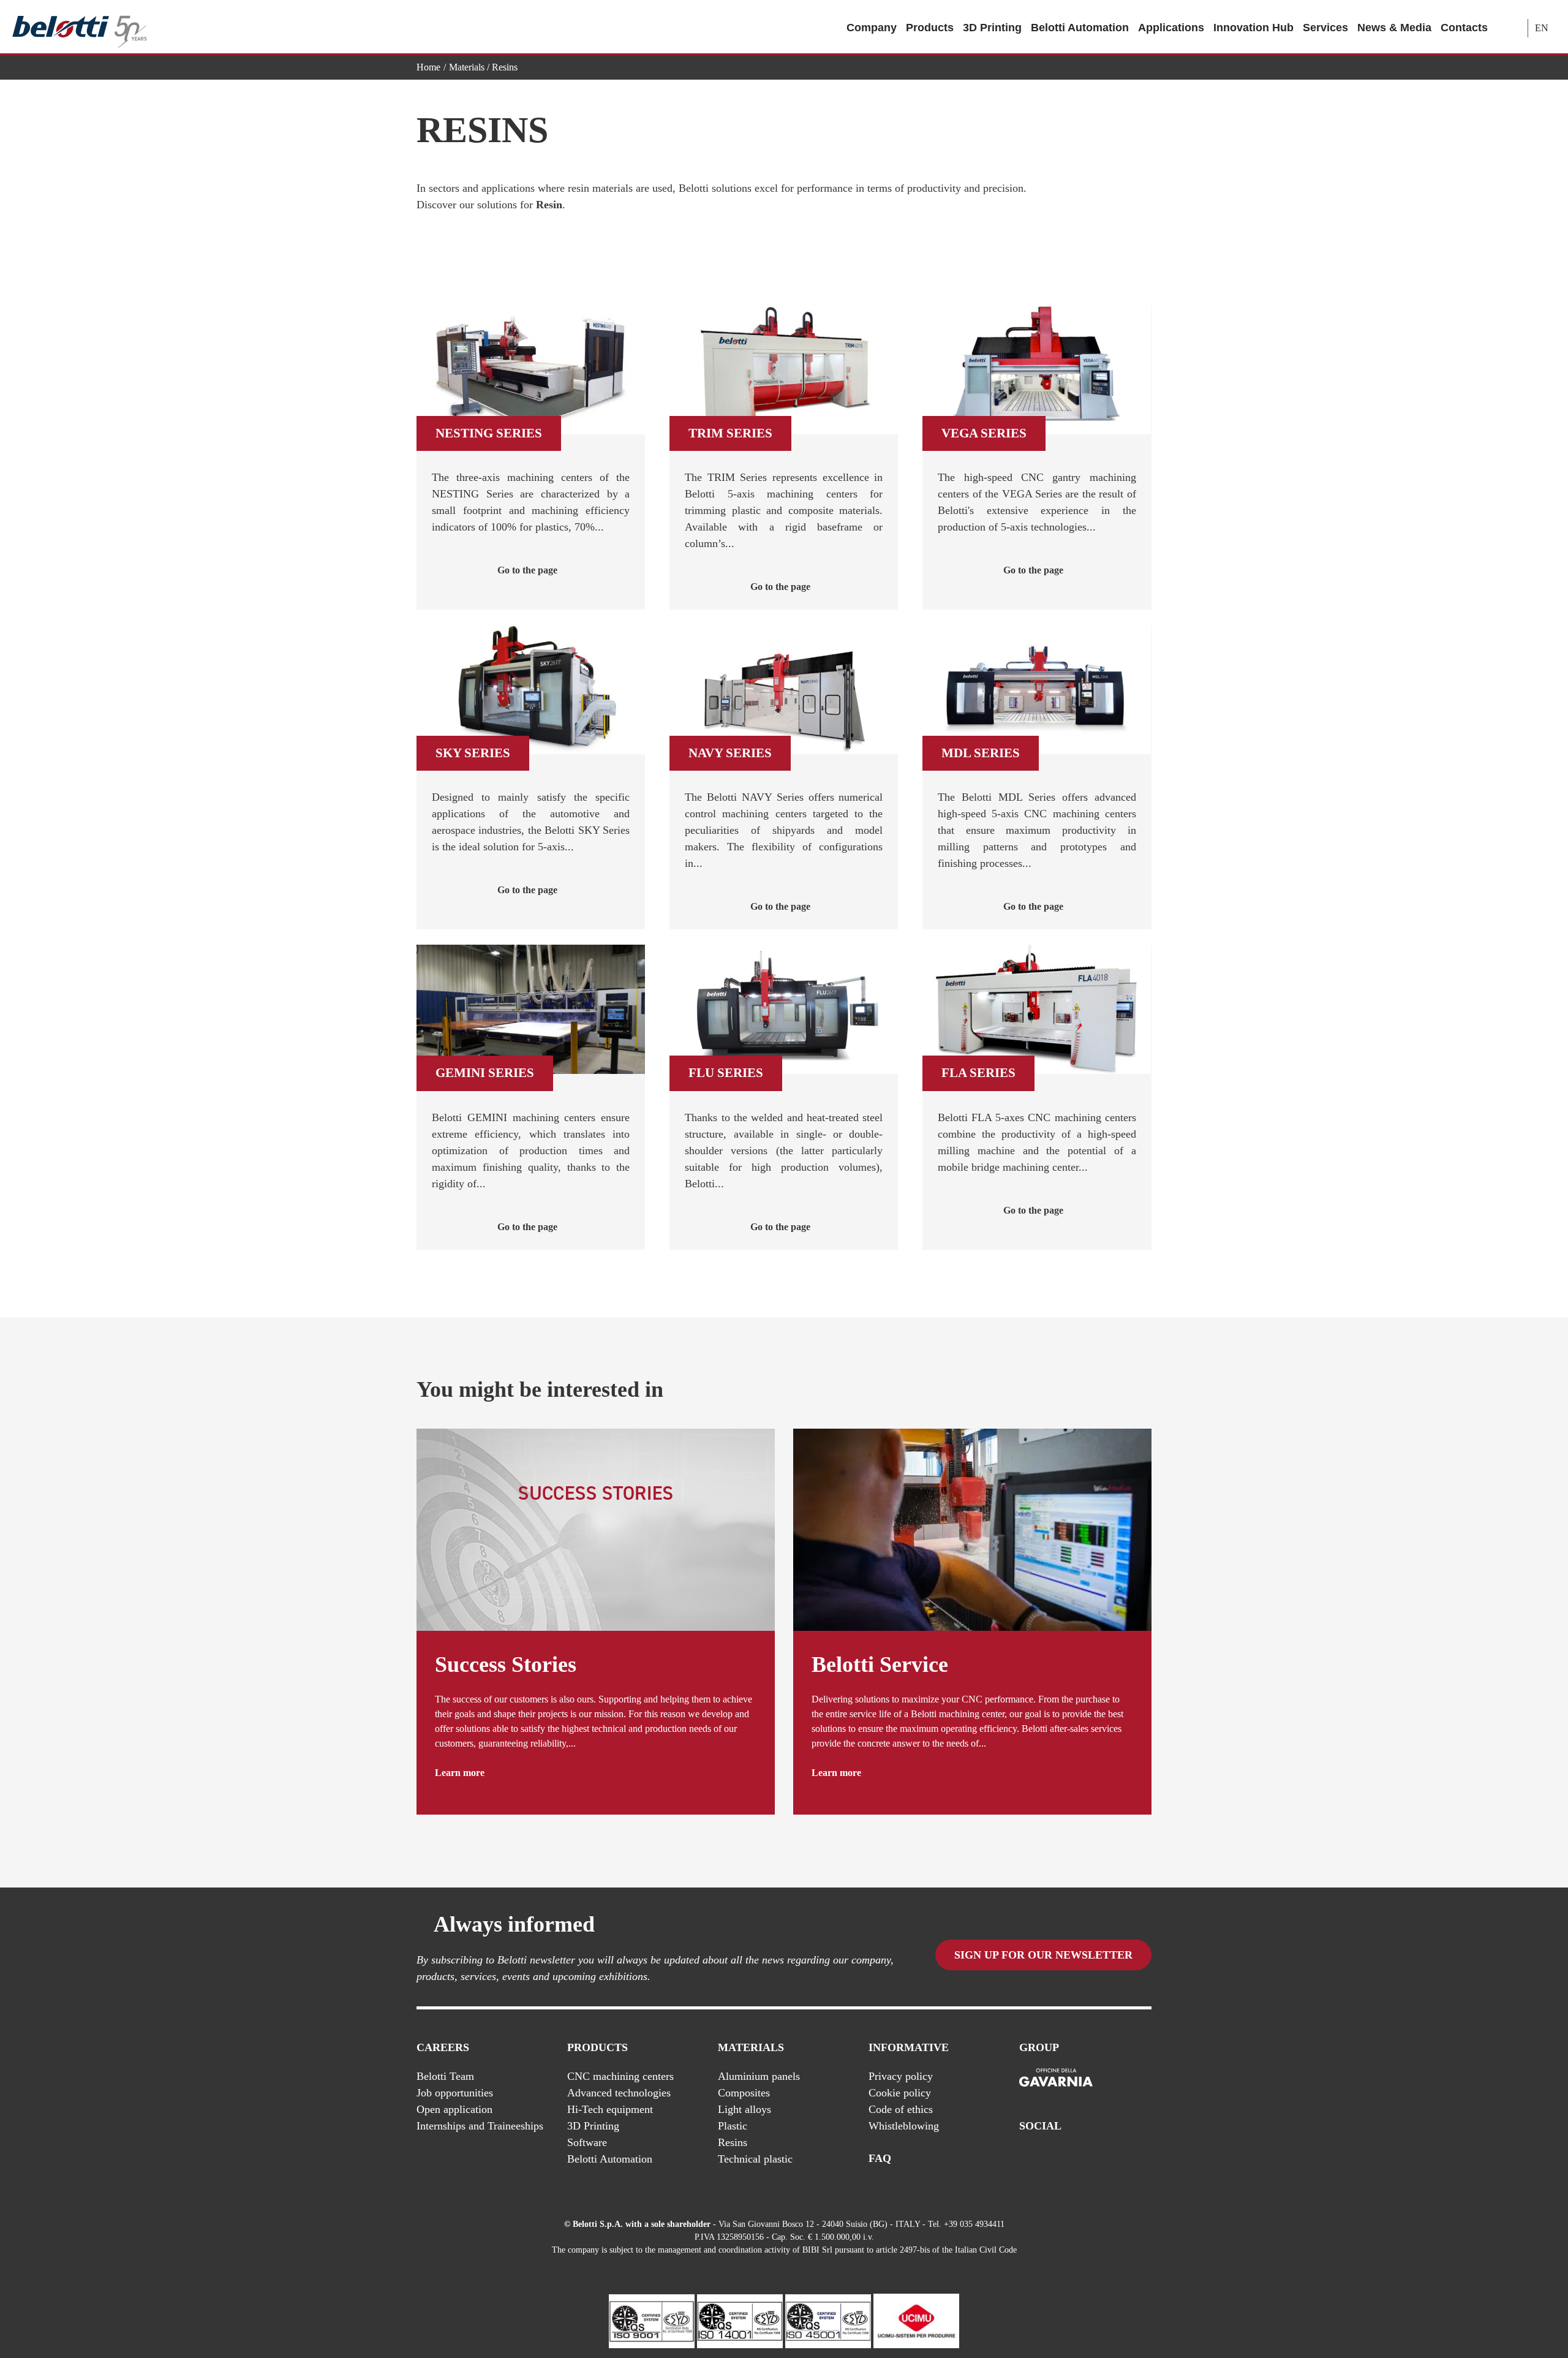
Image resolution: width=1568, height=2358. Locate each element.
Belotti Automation (1080, 28)
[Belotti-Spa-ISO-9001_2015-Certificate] (652, 2320)
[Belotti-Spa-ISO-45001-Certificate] (828, 2320)
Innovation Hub (1253, 28)
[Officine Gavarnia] (1056, 2078)
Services (1325, 28)
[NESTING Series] (531, 370)
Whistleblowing (904, 2126)
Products (930, 28)
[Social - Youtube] (1096, 2159)
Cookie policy (900, 2093)
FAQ (880, 2158)
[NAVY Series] (784, 690)
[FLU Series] (784, 1009)
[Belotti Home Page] (80, 27)
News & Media (1394, 28)
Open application (454, 2109)
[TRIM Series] (784, 370)
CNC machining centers (620, 2076)
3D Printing (992, 28)
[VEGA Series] (1037, 370)
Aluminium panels (759, 2076)
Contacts (1464, 28)
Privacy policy (901, 2076)
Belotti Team (445, 2076)
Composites (744, 2093)
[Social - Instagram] (1145, 2159)
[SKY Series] (531, 690)
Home (428, 67)
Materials (467, 67)
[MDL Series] (1037, 690)
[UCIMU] (916, 2320)
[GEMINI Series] (531, 1009)
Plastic (733, 2126)
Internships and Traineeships (480, 2126)
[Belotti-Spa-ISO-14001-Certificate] (740, 2320)
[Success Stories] (596, 1529)
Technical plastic (755, 2159)
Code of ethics (901, 2109)
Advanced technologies (619, 2093)
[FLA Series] (1037, 1009)
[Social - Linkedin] (1120, 2159)
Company (872, 28)
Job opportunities (455, 2093)
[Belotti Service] (972, 1529)
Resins (733, 2142)
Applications (1171, 28)
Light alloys (744, 2109)
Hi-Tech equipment (610, 2109)
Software (587, 2142)
